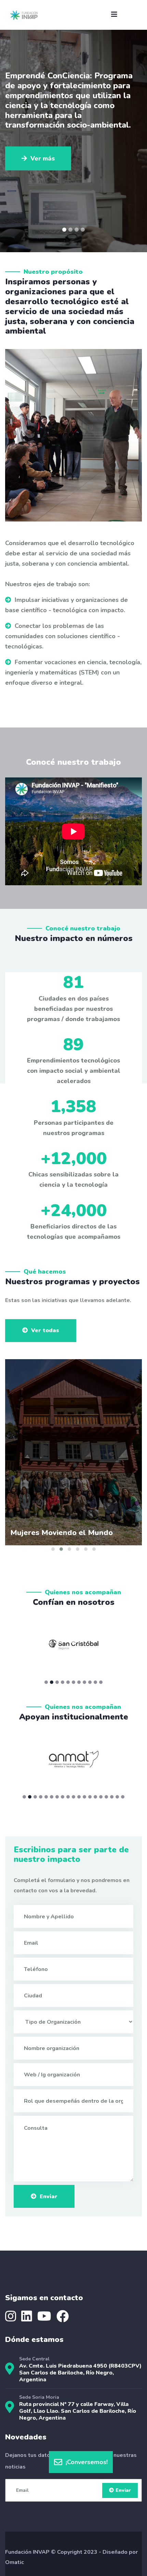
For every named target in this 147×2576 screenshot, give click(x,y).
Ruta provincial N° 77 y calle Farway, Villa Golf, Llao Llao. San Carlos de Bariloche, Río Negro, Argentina (78, 2411)
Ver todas (45, 1330)
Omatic (15, 2562)
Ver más (43, 129)
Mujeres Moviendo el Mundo (62, 1533)
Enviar (49, 2197)
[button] (64, 230)
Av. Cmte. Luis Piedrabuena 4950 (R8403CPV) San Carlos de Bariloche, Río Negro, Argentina (80, 2373)
